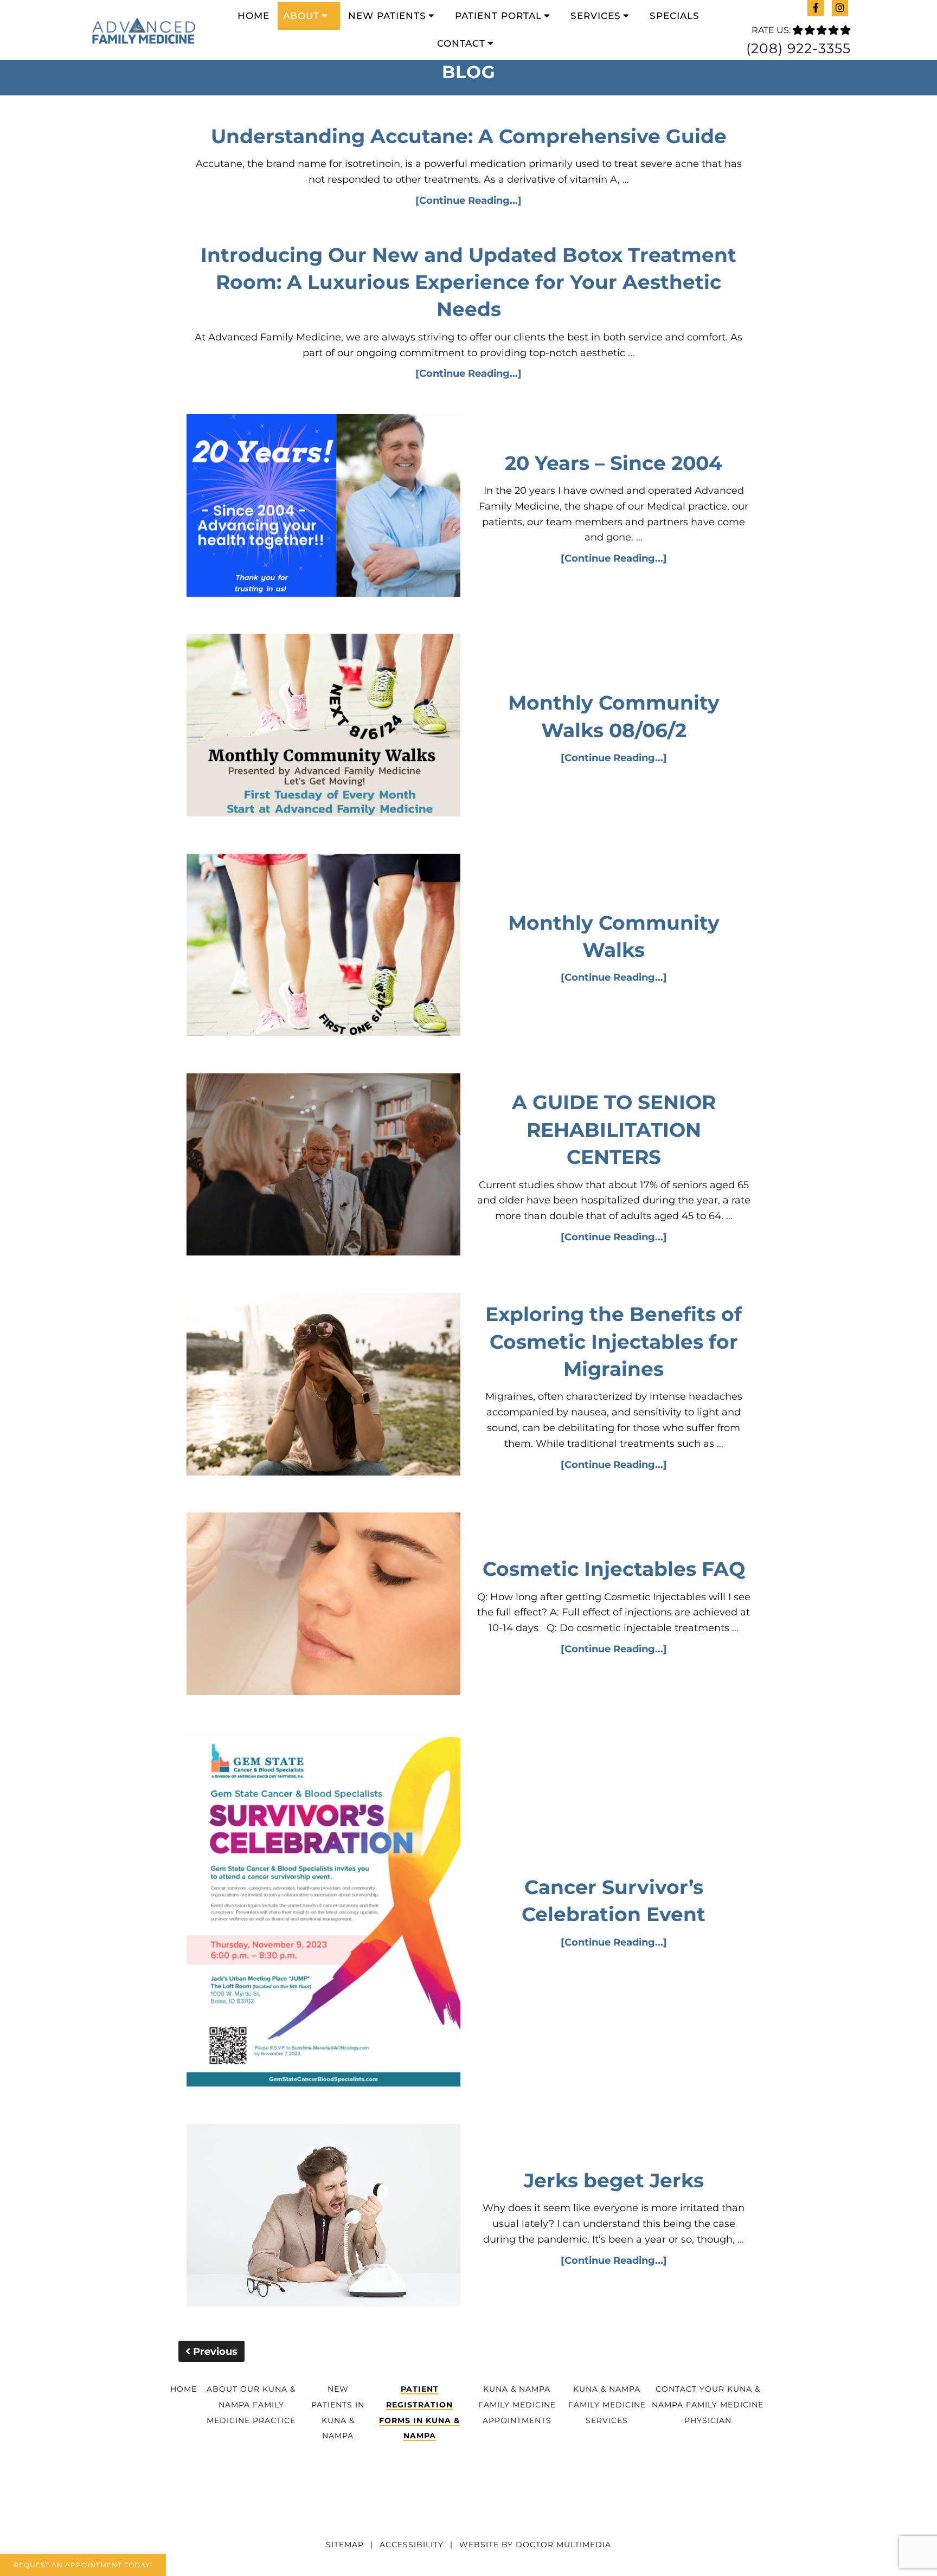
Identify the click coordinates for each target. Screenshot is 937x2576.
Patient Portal (498, 16)
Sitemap (345, 2545)
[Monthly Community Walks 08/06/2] (323, 727)
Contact (461, 43)
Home (253, 16)
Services (596, 16)
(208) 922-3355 (798, 48)
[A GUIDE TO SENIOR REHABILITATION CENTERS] (323, 1167)
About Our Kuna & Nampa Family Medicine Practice (251, 2405)
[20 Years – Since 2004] (323, 508)
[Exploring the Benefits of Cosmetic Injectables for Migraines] (323, 1386)
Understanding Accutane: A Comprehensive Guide (469, 136)
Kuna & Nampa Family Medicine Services (607, 2405)
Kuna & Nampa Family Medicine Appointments (517, 2405)
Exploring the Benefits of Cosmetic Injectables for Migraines (614, 1341)
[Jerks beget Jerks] (323, 2217)
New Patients (387, 16)
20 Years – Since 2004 (614, 463)
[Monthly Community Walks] (323, 947)
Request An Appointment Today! (83, 2565)
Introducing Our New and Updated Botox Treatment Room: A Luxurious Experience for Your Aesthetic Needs (468, 282)
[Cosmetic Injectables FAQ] (323, 1606)
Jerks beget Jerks (614, 2180)
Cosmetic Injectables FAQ (614, 1569)
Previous (214, 2352)
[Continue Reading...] (468, 201)
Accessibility (412, 2545)
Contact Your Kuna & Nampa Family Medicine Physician (708, 2405)
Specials (675, 16)
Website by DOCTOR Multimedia (535, 2545)
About (301, 16)
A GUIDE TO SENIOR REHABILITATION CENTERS (614, 1129)
